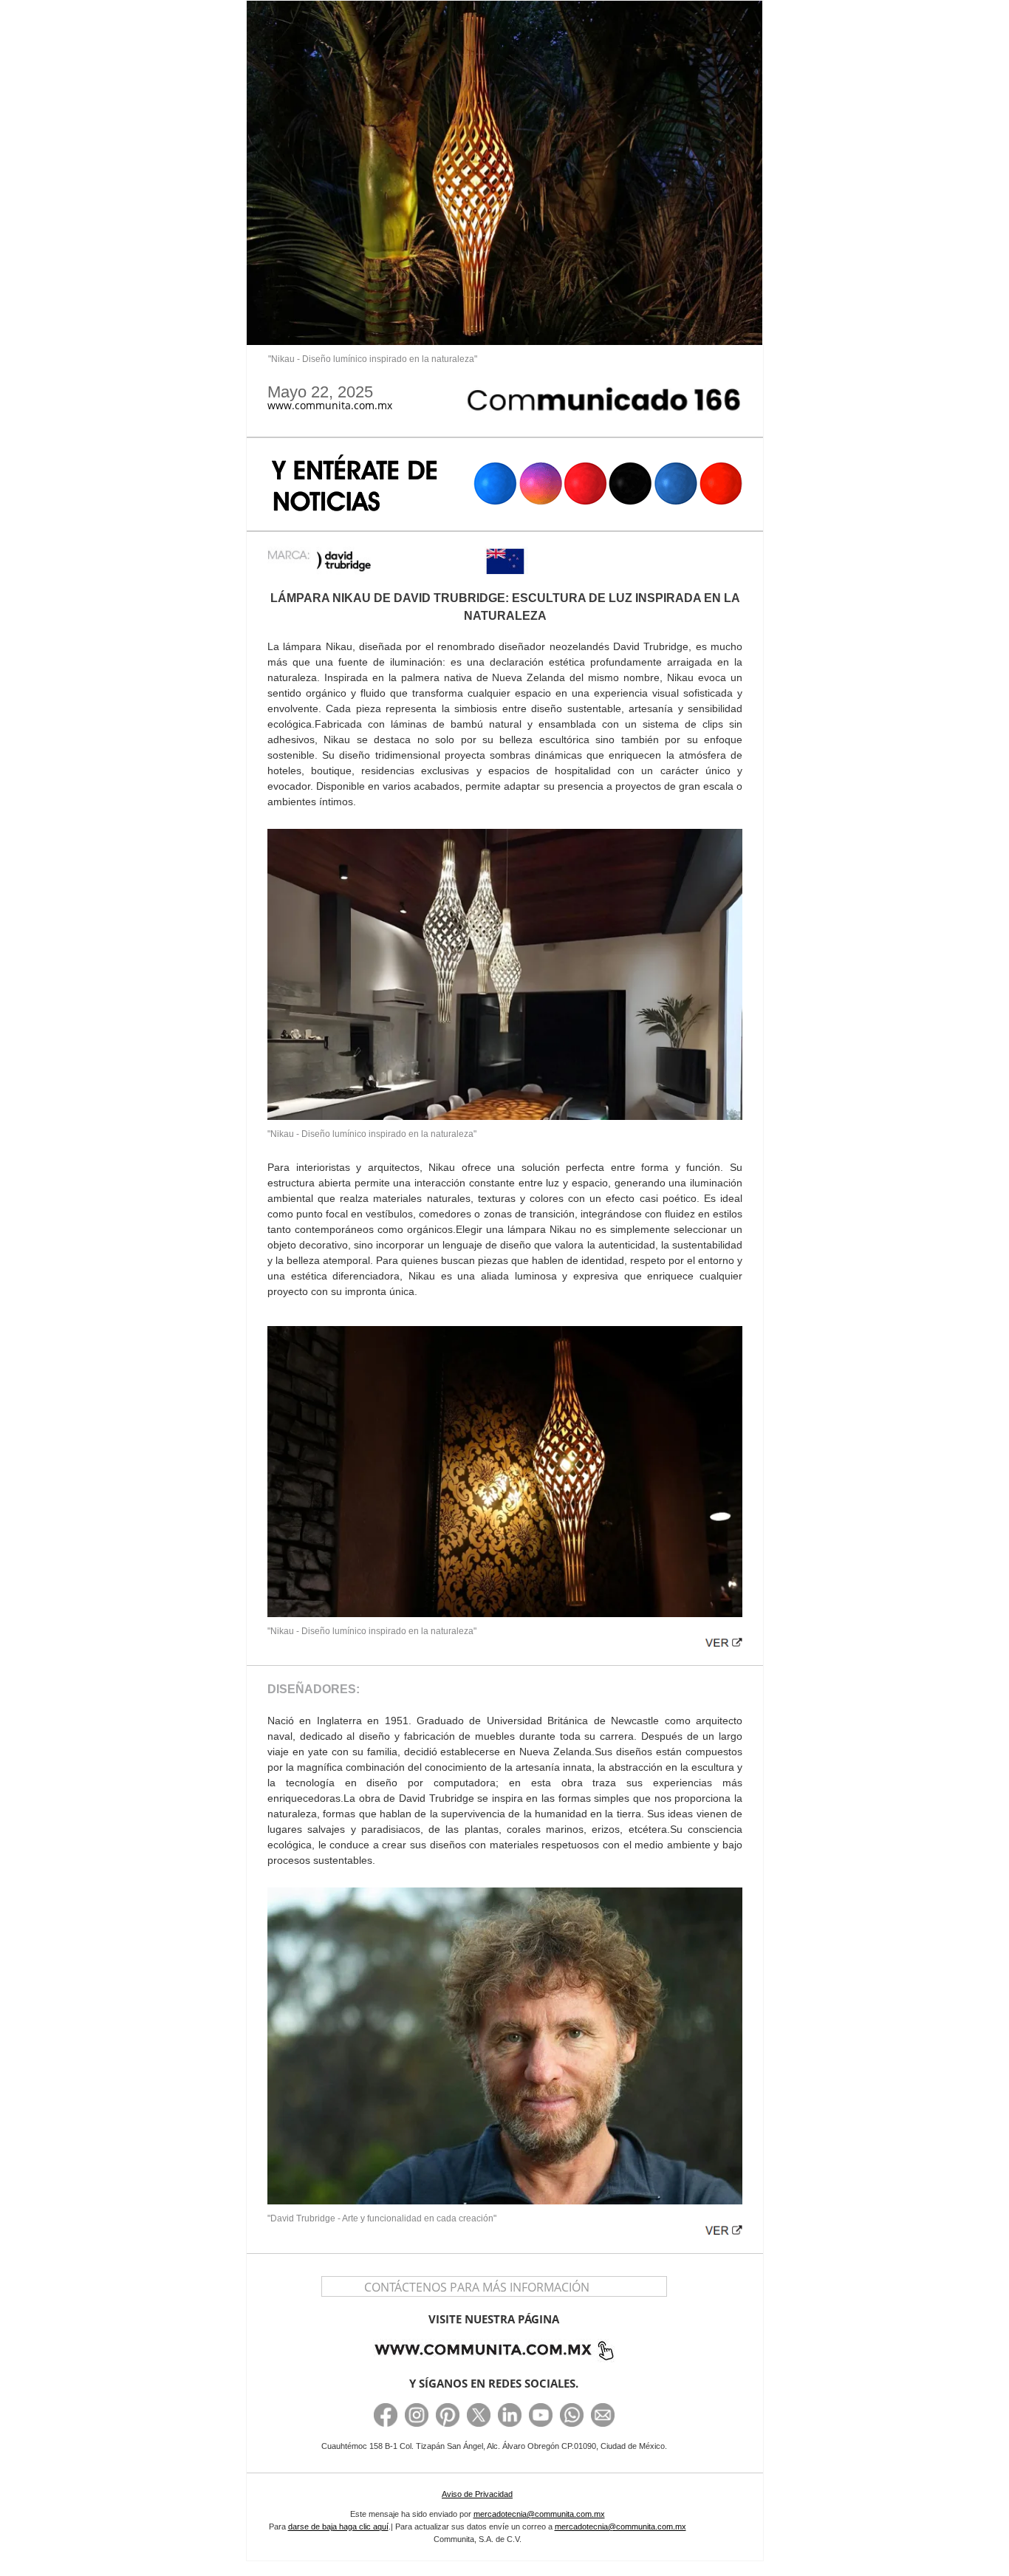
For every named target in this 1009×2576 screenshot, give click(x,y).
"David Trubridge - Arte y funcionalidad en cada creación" (382, 2218)
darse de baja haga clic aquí (338, 2527)
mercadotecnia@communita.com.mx (539, 2514)
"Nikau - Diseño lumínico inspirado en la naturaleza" (373, 359)
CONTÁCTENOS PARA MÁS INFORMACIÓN (477, 2287)
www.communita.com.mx (330, 406)
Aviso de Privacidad (477, 2494)
